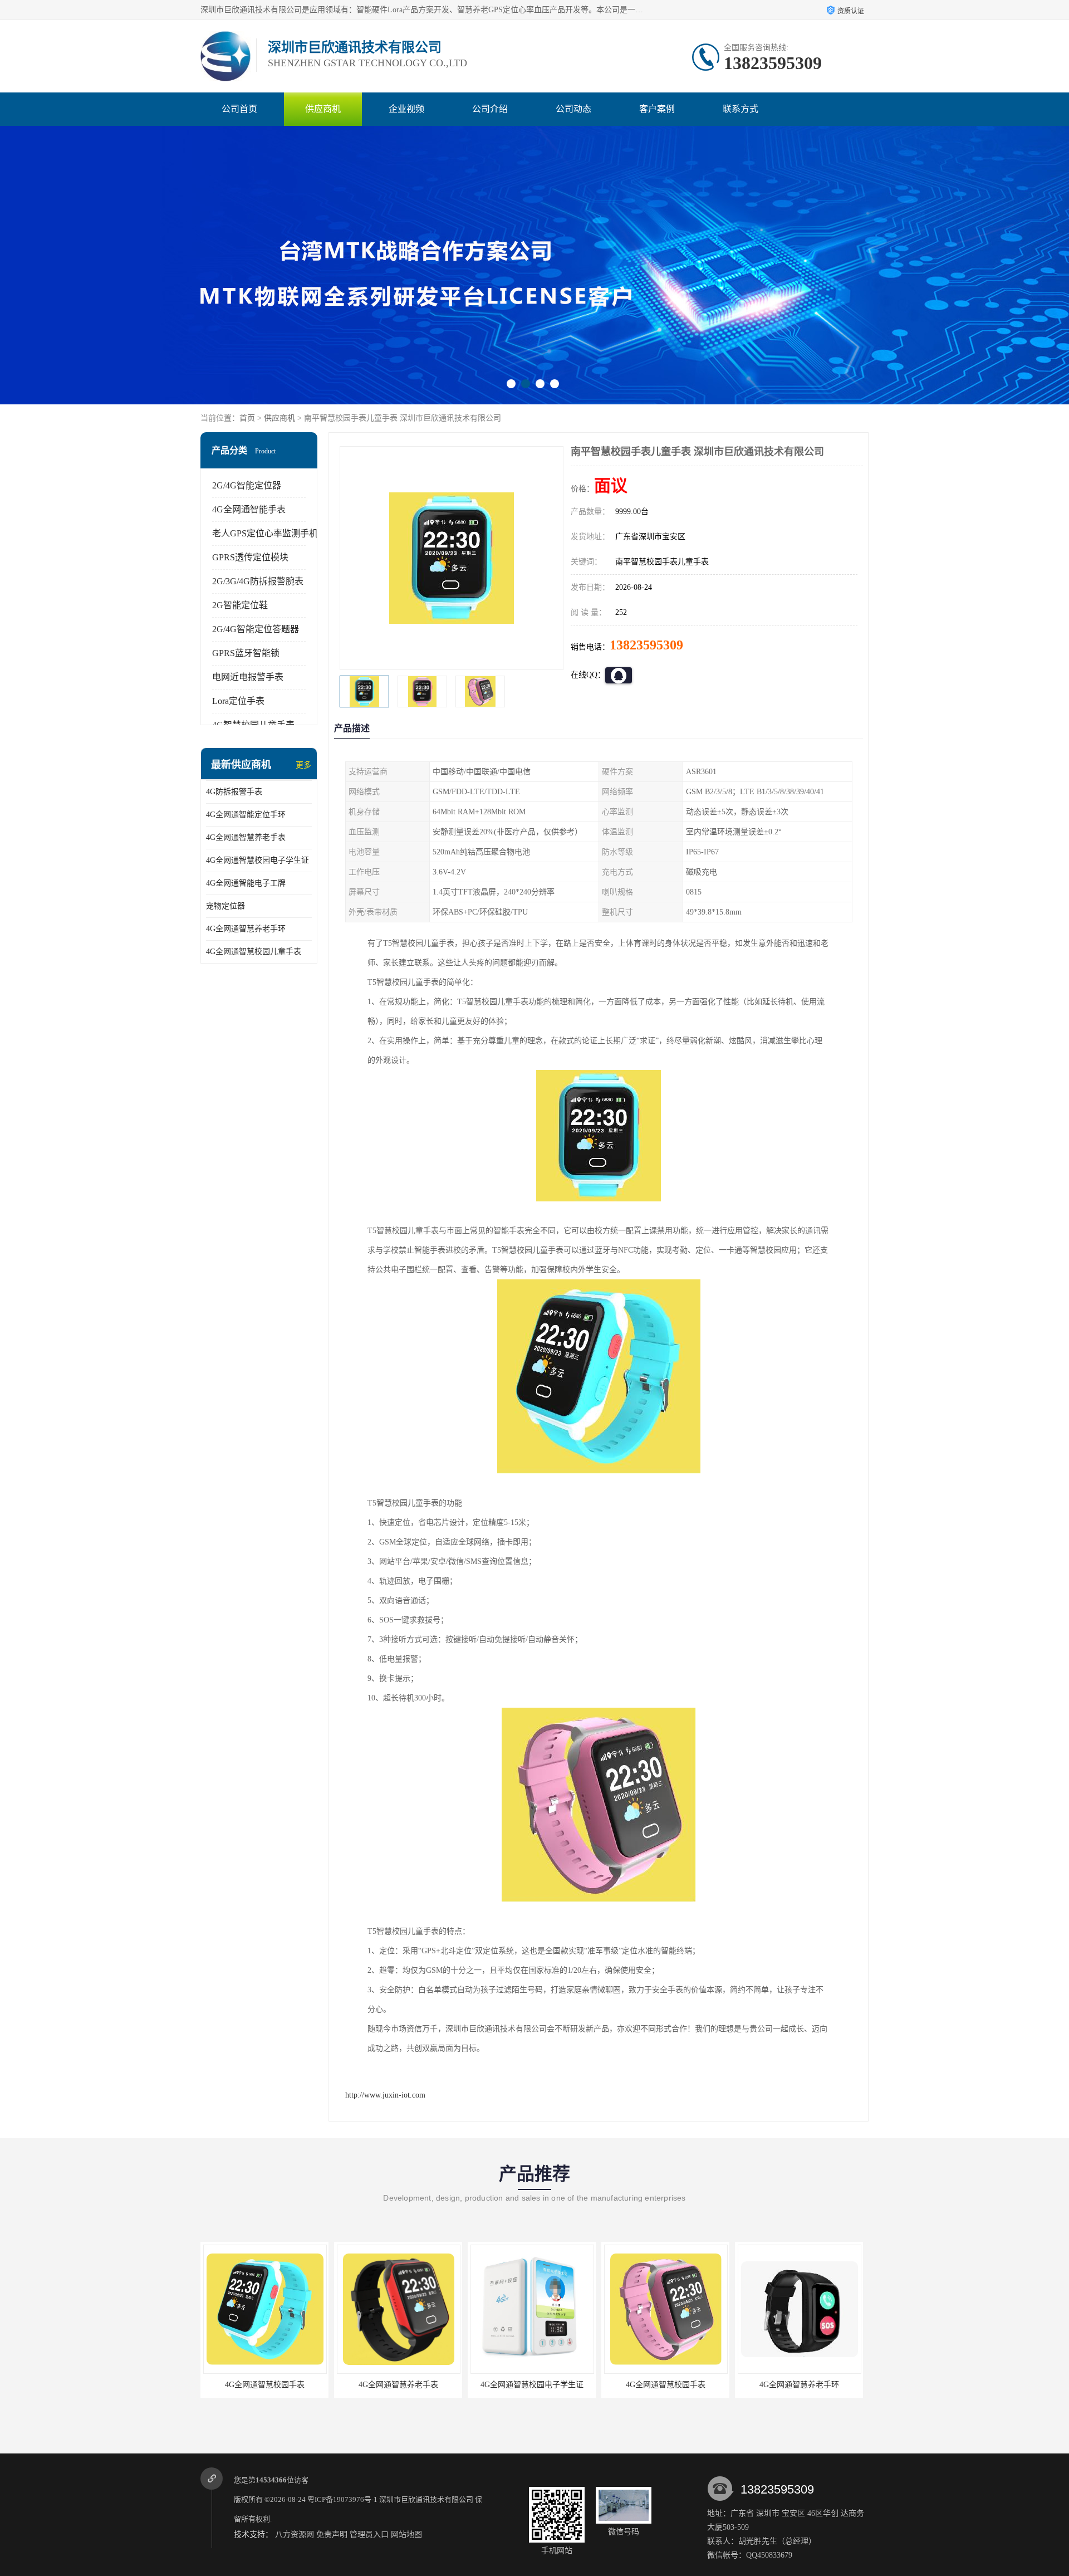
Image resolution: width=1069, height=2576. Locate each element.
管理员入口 (369, 2535)
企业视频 (406, 109)
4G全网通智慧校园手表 (530, 2385)
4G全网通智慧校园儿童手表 (254, 952)
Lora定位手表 (238, 701)
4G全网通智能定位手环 (246, 815)
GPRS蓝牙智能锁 (246, 653)
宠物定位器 (225, 906)
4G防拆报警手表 (234, 792)
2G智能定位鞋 (240, 605)
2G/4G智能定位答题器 (256, 629)
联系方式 (741, 109)
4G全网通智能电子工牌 (246, 883)
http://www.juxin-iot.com (385, 2095)
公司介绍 (490, 109)
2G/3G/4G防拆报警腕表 (258, 581)
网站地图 (406, 2535)
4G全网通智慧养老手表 (246, 837)
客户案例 (657, 109)
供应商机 (323, 109)
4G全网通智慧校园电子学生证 (258, 860)
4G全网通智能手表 (249, 509)
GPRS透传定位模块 (250, 557)
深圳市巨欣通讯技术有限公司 (426, 2499)
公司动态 (573, 109)
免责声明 (332, 2535)
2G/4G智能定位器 (247, 485)
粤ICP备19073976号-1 (342, 2499)
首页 (247, 418)
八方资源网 (295, 2535)
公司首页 (239, 109)
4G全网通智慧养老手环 (246, 929)
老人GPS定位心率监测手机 (265, 533)
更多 (303, 765)
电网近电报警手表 (248, 677)
